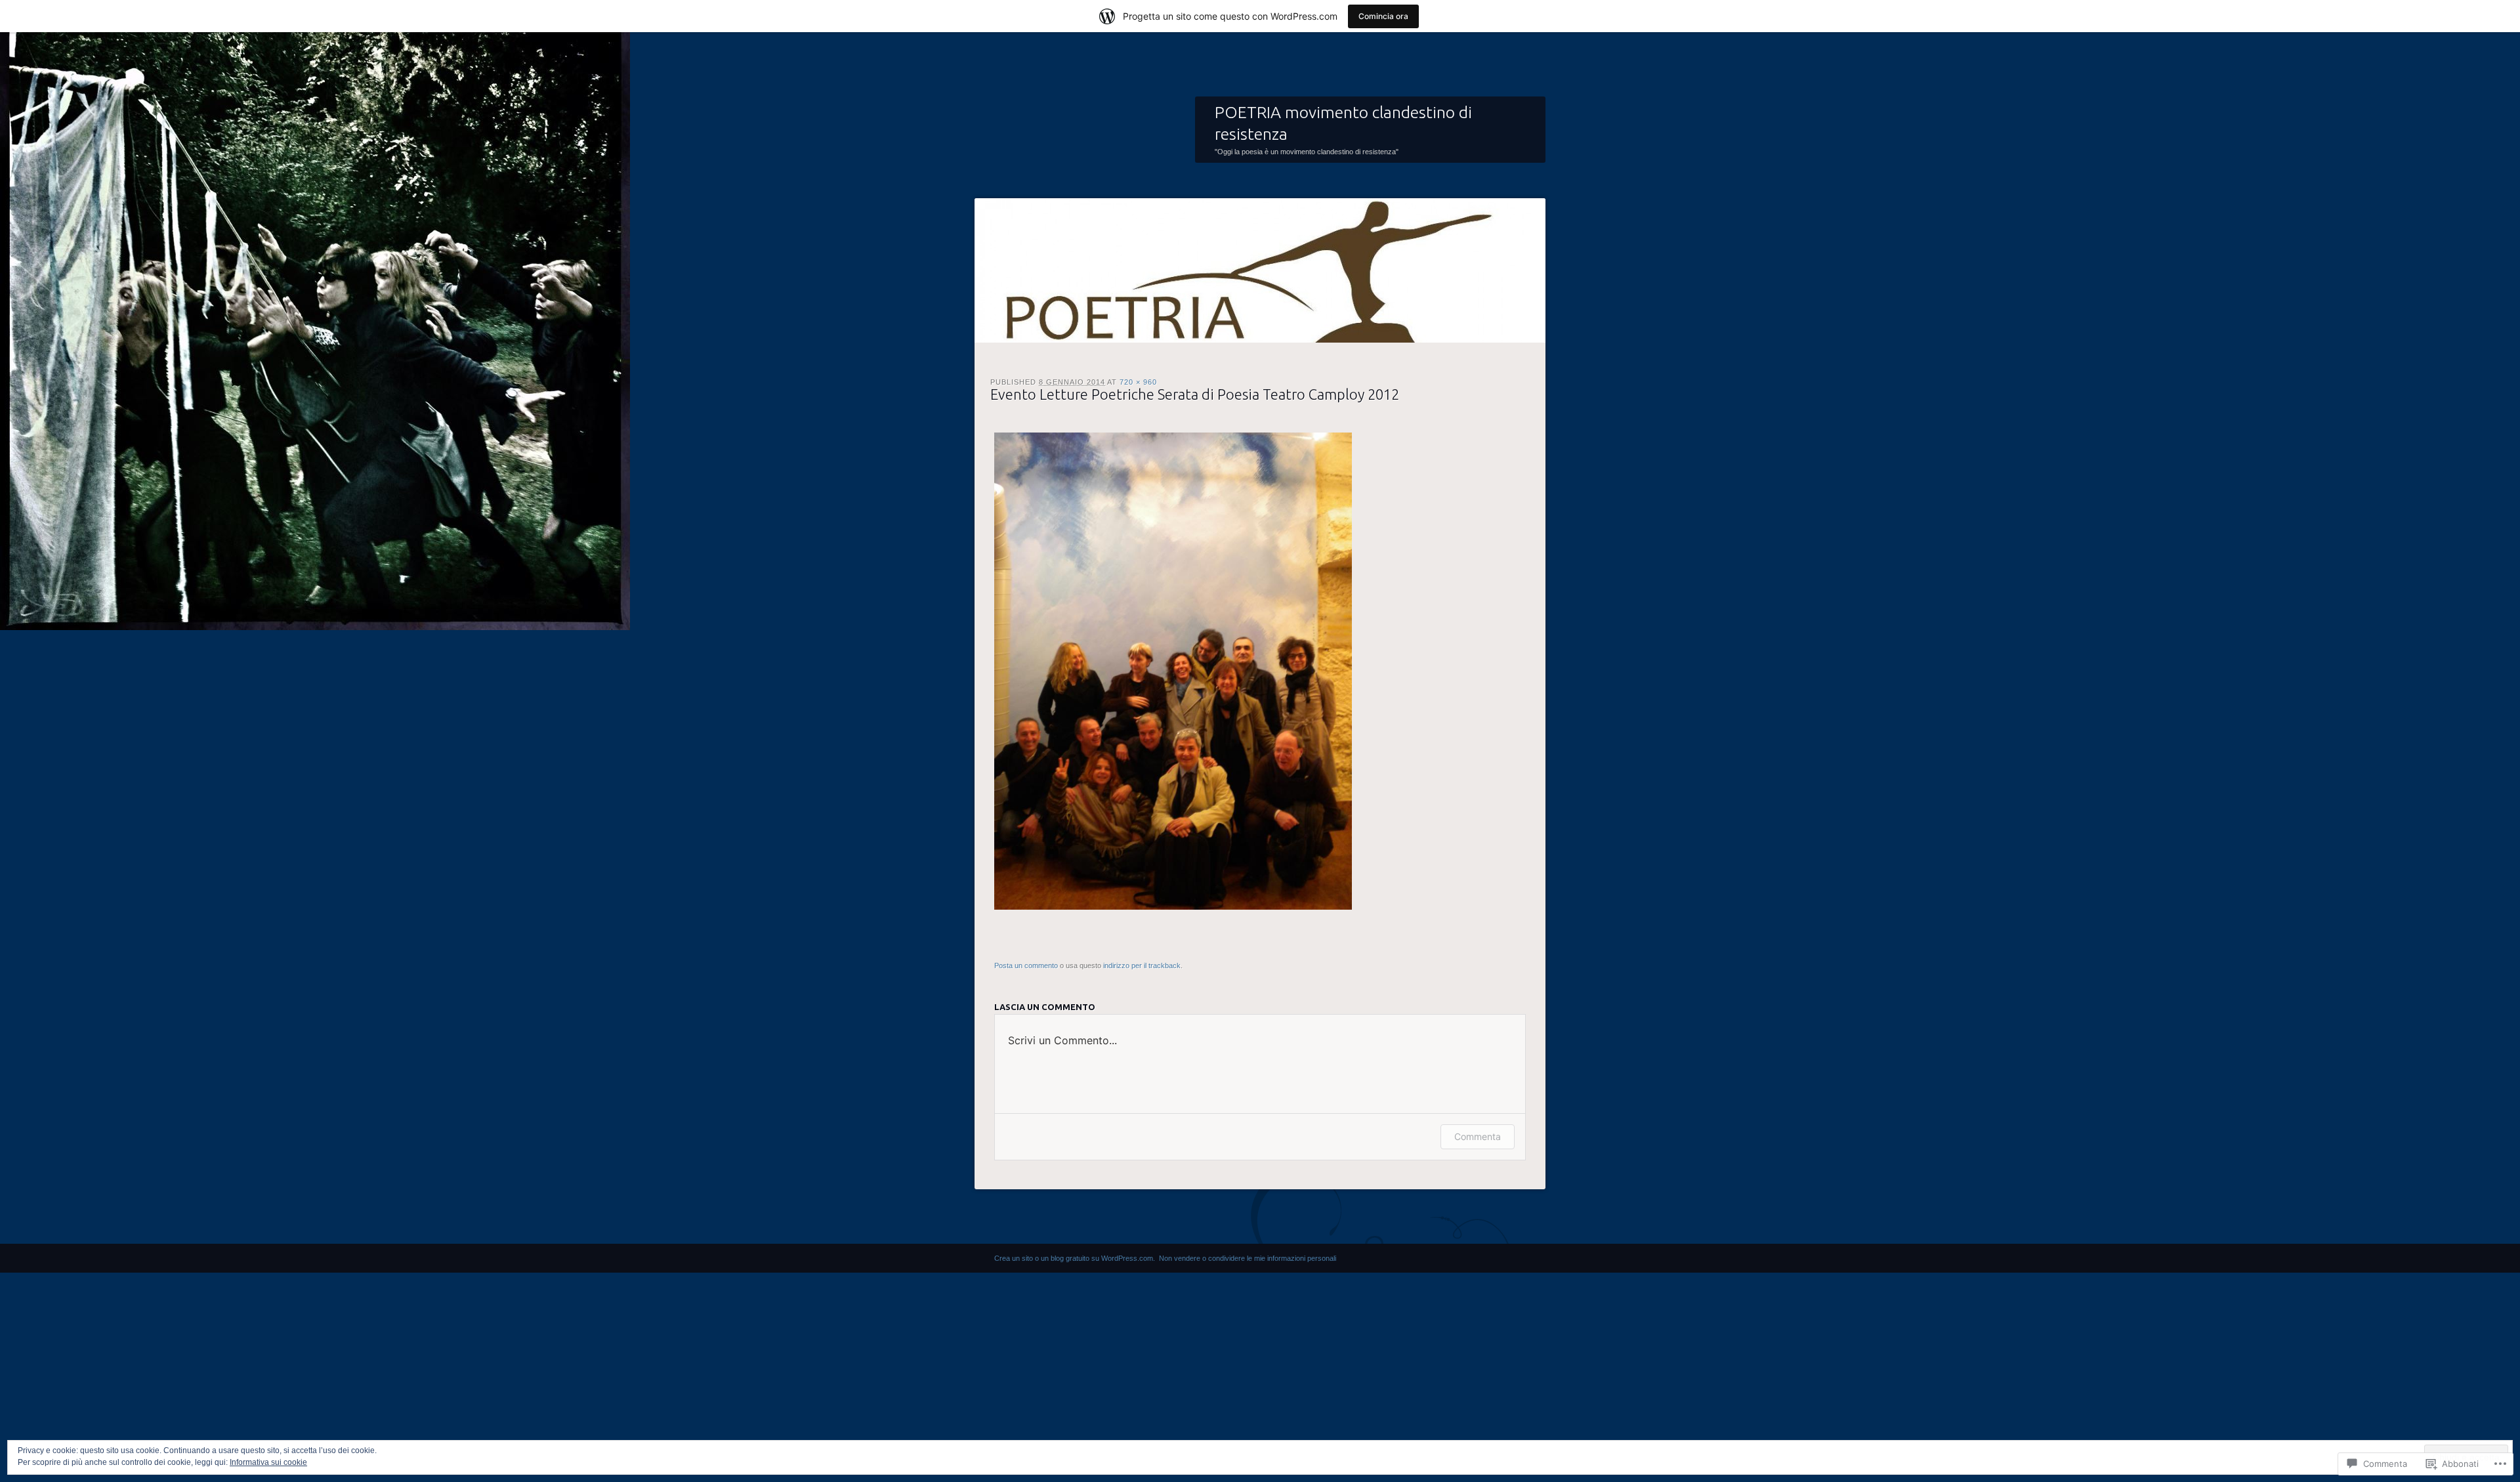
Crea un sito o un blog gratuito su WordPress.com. (1075, 1258)
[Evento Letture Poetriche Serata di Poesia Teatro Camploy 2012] (1173, 907)
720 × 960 (1138, 382)
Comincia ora (1383, 16)
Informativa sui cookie (268, 1462)
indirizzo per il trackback (1142, 965)
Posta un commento (1026, 965)
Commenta (1478, 1136)
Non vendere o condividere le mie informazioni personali (1248, 1258)
